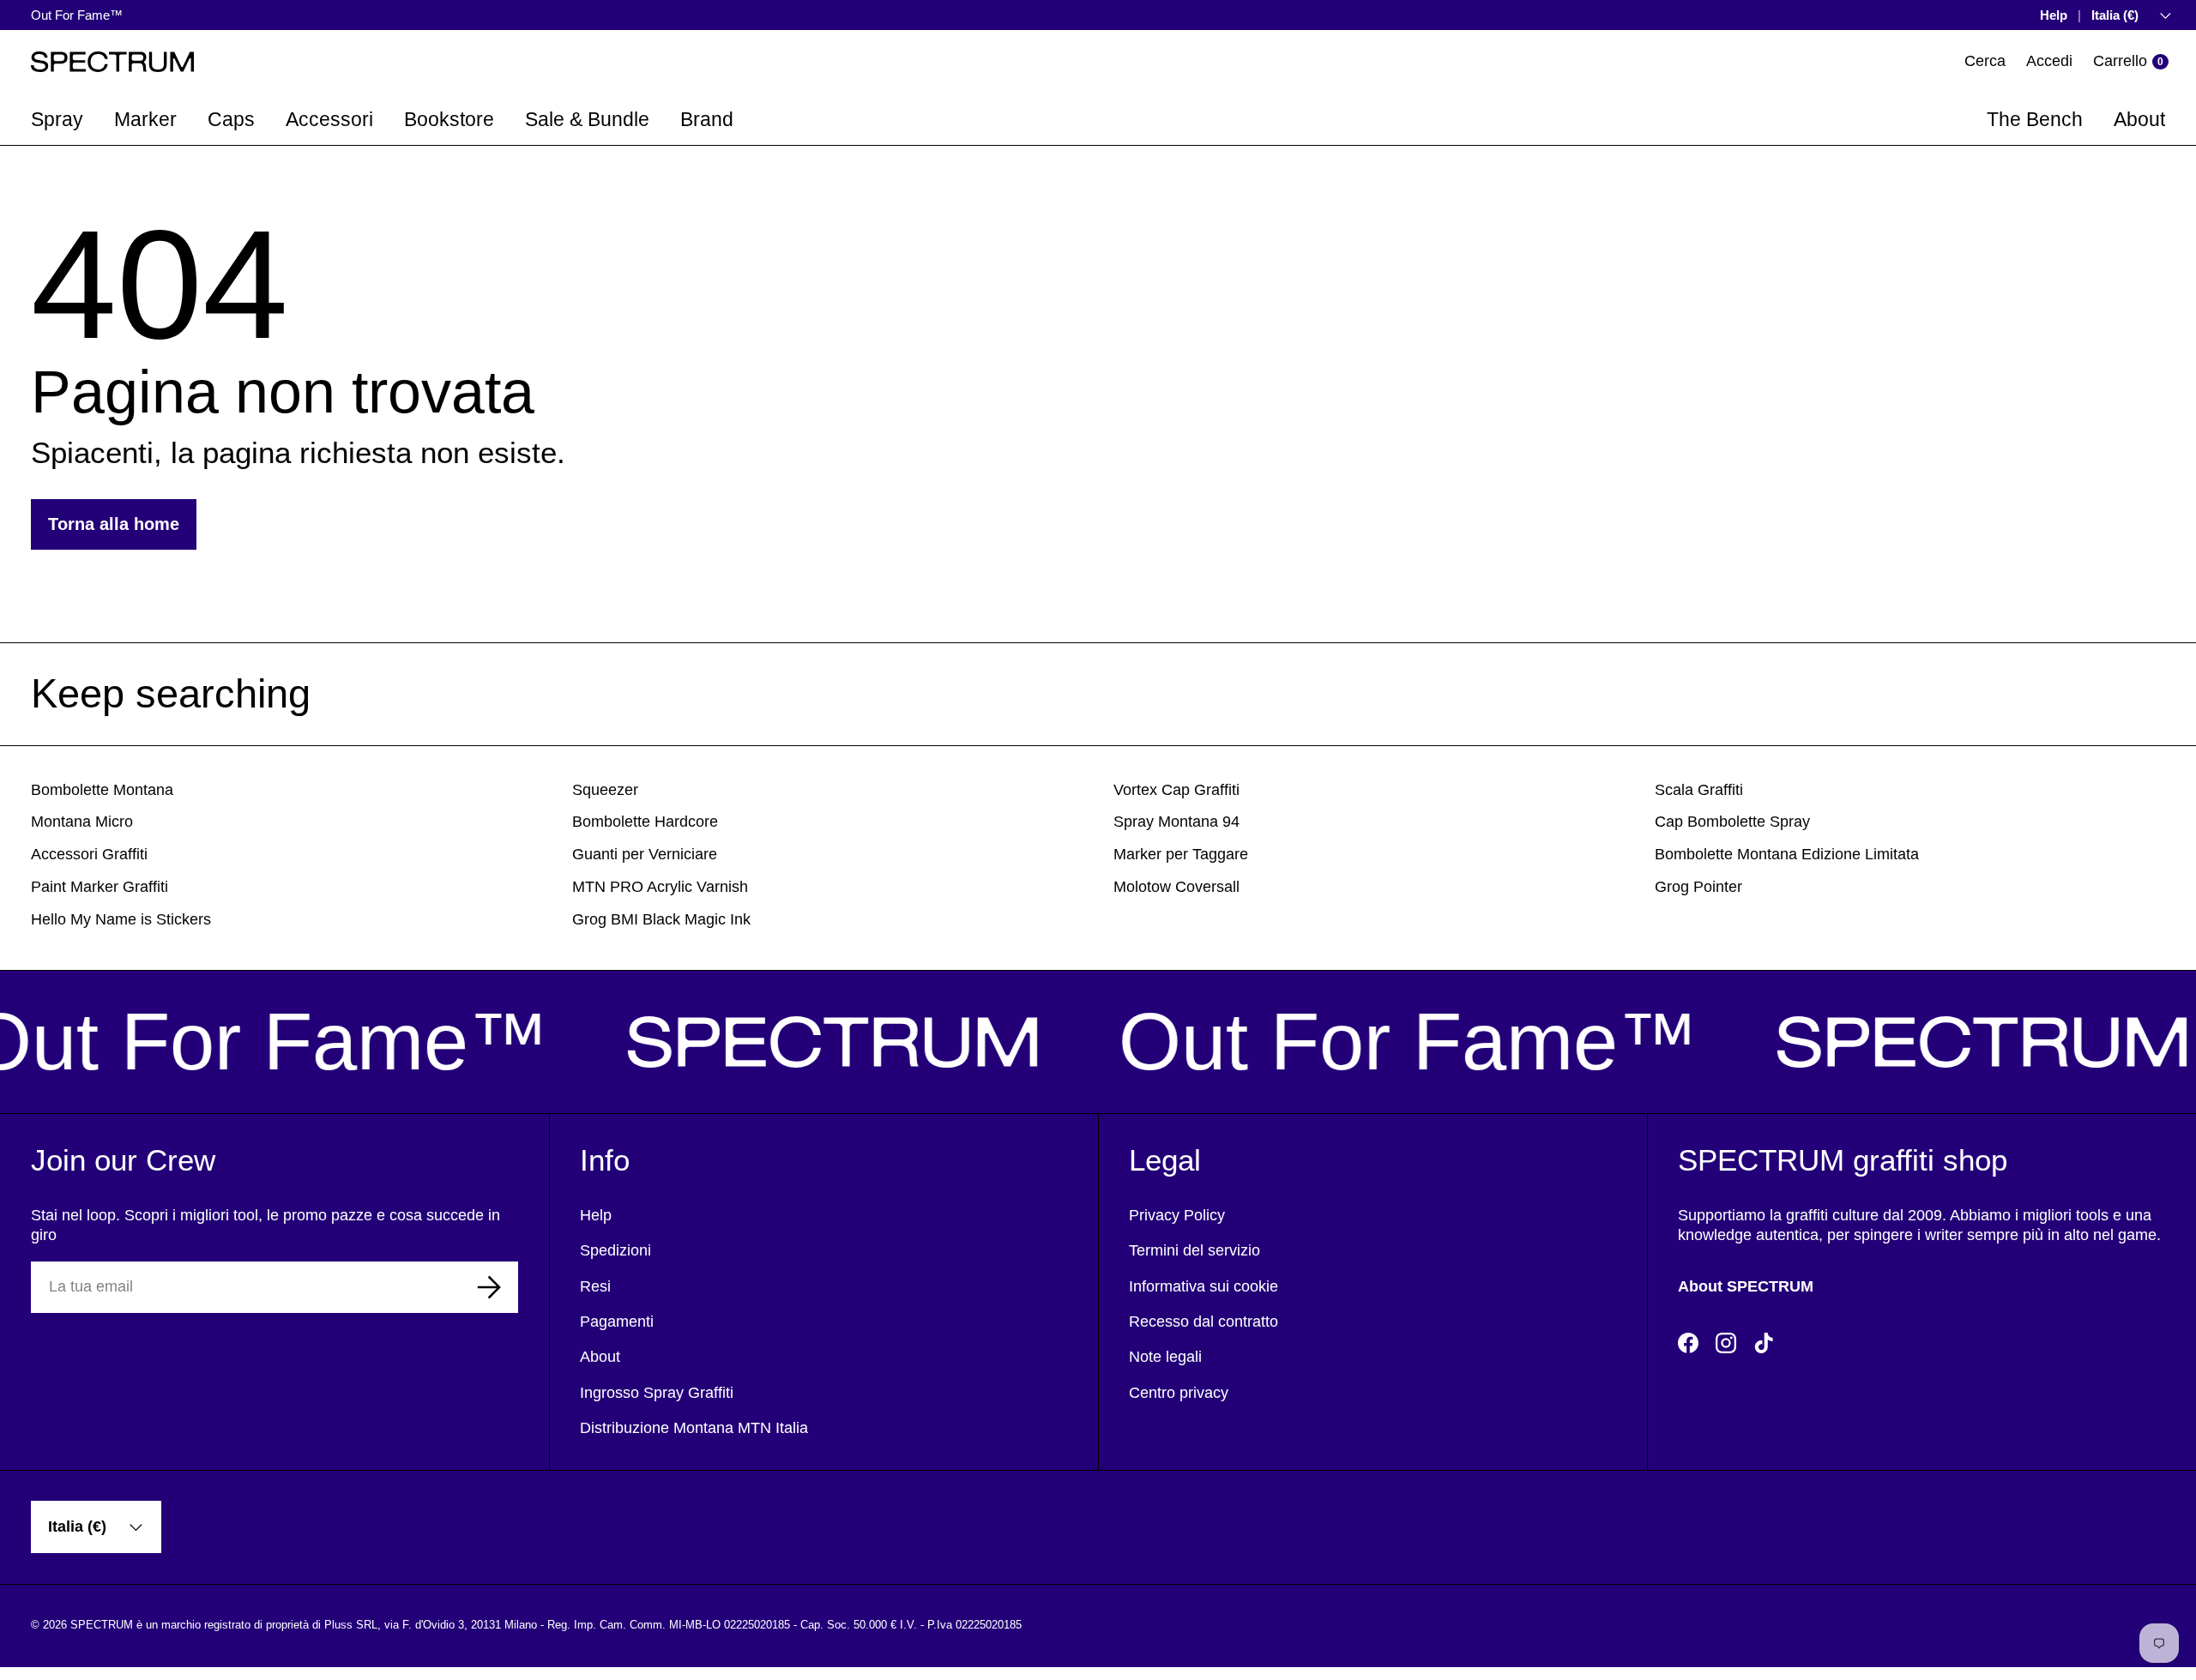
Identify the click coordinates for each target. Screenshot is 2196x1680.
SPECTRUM (102, 1625)
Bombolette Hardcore (645, 822)
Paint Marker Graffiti (100, 887)
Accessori (329, 119)
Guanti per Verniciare (645, 854)
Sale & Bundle (587, 119)
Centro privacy (1179, 1393)
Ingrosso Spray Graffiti (657, 1393)
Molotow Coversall (1176, 887)
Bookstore (449, 119)
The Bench (2035, 119)
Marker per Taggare (1181, 854)
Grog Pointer (1698, 887)
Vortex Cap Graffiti (1176, 790)
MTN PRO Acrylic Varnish (660, 887)
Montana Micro (82, 822)
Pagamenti (617, 1322)
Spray (57, 119)
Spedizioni (615, 1250)
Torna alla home (114, 524)
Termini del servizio (1195, 1250)
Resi (595, 1286)
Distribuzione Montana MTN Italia (694, 1428)
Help (2054, 15)
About (2139, 119)
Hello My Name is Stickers (121, 919)
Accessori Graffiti (89, 854)
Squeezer (605, 790)
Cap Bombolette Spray (1732, 822)
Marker (145, 119)
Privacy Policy (1177, 1215)
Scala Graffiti (1699, 790)
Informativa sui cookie (1204, 1286)
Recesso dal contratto (1204, 1322)
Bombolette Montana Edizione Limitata (1787, 854)
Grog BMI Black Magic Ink (661, 919)
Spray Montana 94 (1176, 822)
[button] (2131, 61)
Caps (231, 119)
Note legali (1165, 1357)
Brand (707, 119)
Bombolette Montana (102, 790)
